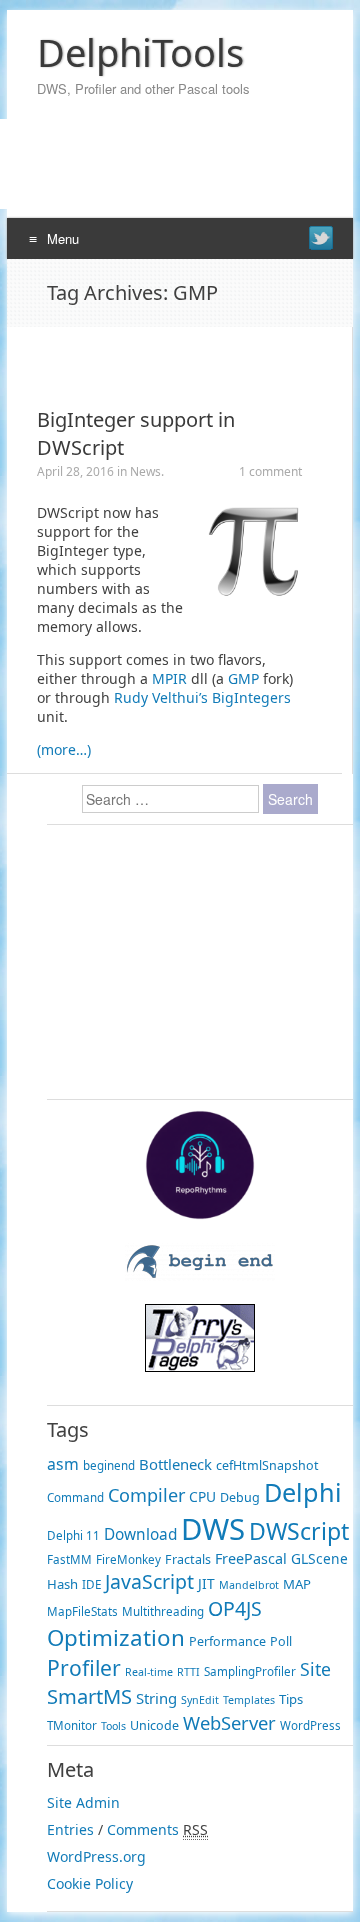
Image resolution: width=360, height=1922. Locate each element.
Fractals (188, 1559)
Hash (62, 1584)
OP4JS (235, 1608)
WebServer (229, 1722)
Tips (291, 1699)
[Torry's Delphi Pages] (200, 1366)
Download (140, 1534)
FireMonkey (128, 1559)
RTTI (188, 1672)
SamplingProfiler (250, 1671)
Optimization (116, 1637)
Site (315, 1669)
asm (63, 1464)
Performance (227, 1641)
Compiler (146, 1495)
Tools (113, 1726)
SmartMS (89, 1696)
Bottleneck (175, 1464)
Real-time (149, 1672)
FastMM (69, 1559)
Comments (143, 1829)
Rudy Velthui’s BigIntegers (202, 697)
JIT (206, 1583)
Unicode (154, 1725)
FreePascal (251, 1558)
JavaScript (149, 1581)
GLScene (319, 1558)
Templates (249, 1700)
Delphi (303, 1492)
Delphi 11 (73, 1535)
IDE (91, 1584)
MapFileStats (82, 1611)
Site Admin (83, 1802)
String (156, 1698)
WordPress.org (96, 1856)
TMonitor (72, 1725)
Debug (240, 1497)
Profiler (84, 1667)
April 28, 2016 (75, 471)
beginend (109, 1465)
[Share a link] (321, 238)
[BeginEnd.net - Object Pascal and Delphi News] (200, 1275)
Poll (281, 1641)
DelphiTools (140, 52)
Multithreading (163, 1611)
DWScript (299, 1531)
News (145, 471)
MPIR (169, 678)
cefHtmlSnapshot (267, 1465)
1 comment (270, 471)
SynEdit (200, 1700)
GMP (243, 678)
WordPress (310, 1725)
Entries (70, 1829)
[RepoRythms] (200, 1214)
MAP (297, 1584)
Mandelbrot (249, 1585)
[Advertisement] (172, 357)
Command (75, 1497)
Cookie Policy (90, 1883)
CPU (202, 1496)
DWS (213, 1529)
